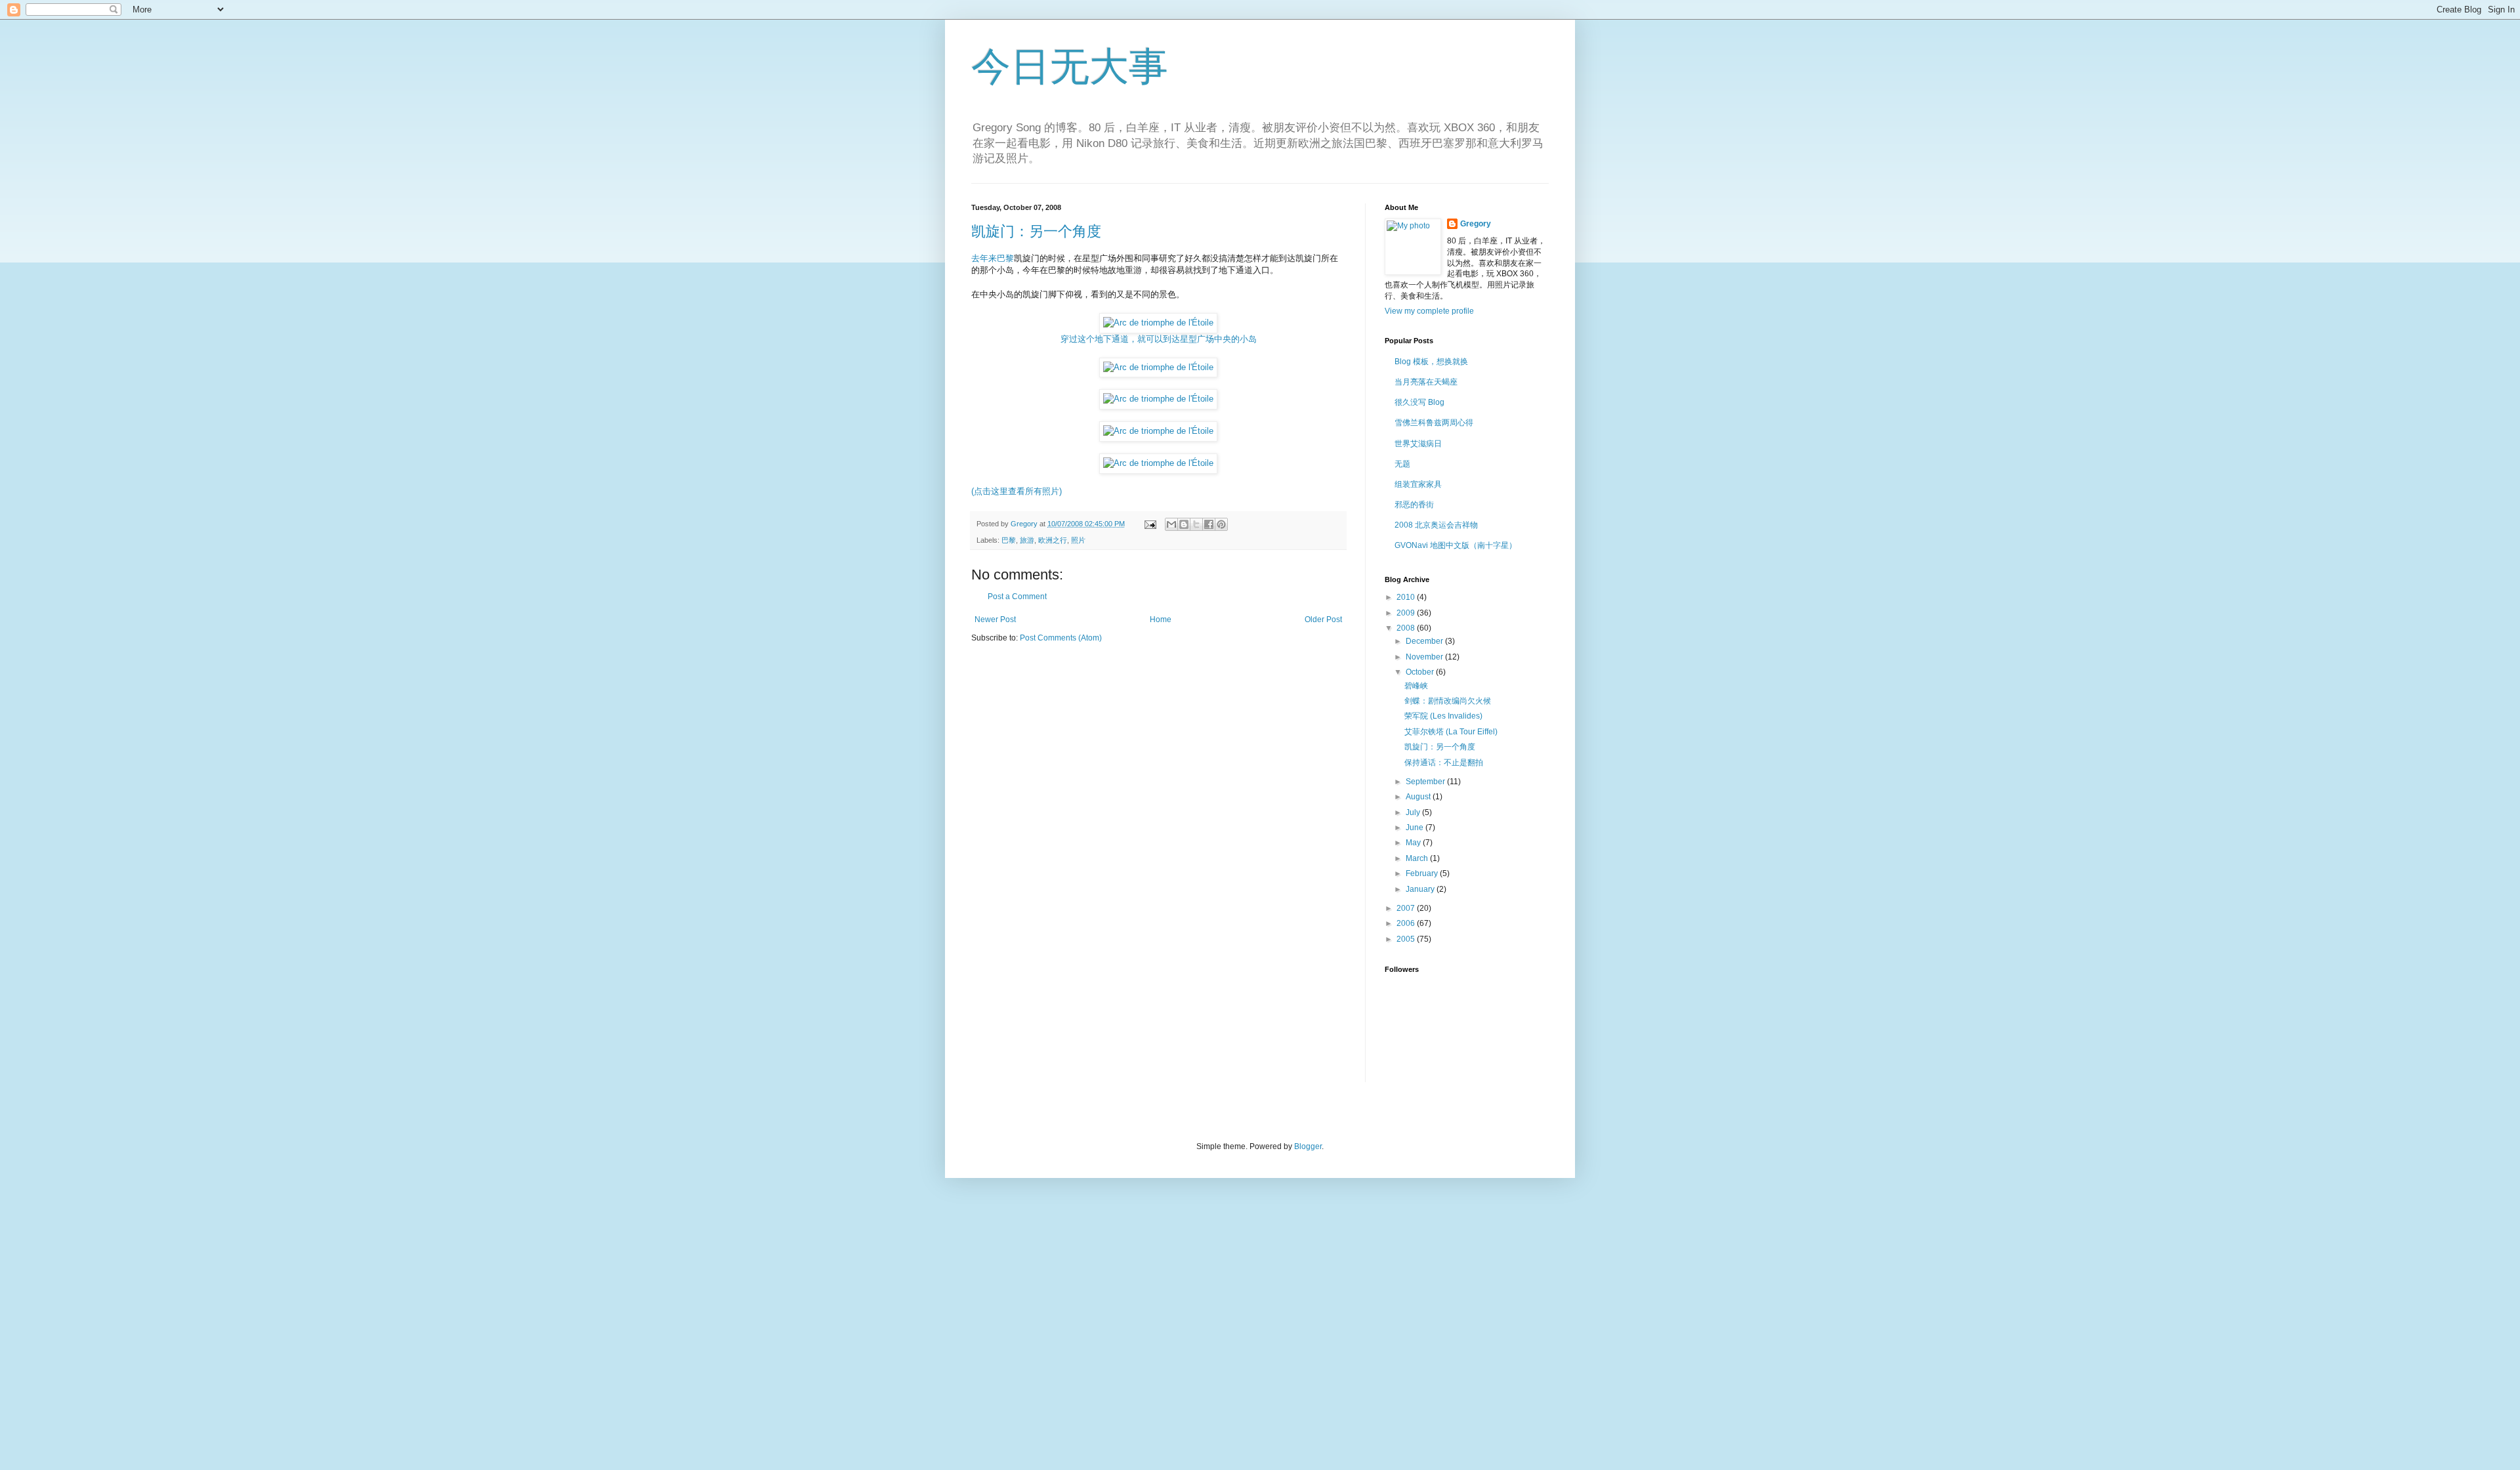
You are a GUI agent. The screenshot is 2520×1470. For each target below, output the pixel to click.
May (1414, 843)
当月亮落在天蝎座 (1426, 382)
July (1414, 812)
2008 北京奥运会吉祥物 (1436, 525)
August (1419, 797)
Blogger (1308, 1146)
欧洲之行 (1053, 540)
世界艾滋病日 (1418, 444)
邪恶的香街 (1414, 505)
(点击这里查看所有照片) (1017, 491)
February (1423, 873)
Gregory (1476, 224)
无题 (1402, 464)
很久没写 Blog (1419, 402)
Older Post (1323, 619)
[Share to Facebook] (1209, 524)
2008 (1407, 628)
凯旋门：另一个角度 (1036, 231)
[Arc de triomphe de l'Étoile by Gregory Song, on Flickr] (1158, 367)
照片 (1078, 540)
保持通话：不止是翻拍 (1444, 763)
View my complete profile (1429, 311)
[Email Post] (1150, 524)
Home (1161, 619)
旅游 (1027, 540)
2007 (1407, 908)
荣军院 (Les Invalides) (1443, 716)
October (1421, 672)
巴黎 (1009, 540)
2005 (1407, 939)
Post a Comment (1017, 597)
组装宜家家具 (1418, 484)
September (1426, 782)
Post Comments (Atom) (1061, 638)
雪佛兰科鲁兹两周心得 (1434, 423)
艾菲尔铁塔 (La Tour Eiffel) (1451, 732)
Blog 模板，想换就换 (1431, 362)
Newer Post (995, 619)
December (1425, 641)
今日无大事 (1070, 67)
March (1418, 858)
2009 (1407, 613)
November (1425, 657)
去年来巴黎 (993, 258)
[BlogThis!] (1184, 524)
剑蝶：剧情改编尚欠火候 (1448, 701)
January (1421, 889)
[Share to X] (1196, 524)
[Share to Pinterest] (1221, 524)
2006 (1407, 923)
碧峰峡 (1416, 686)
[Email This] (1171, 524)
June (1416, 828)
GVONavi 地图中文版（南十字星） (1456, 545)
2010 (1407, 597)
